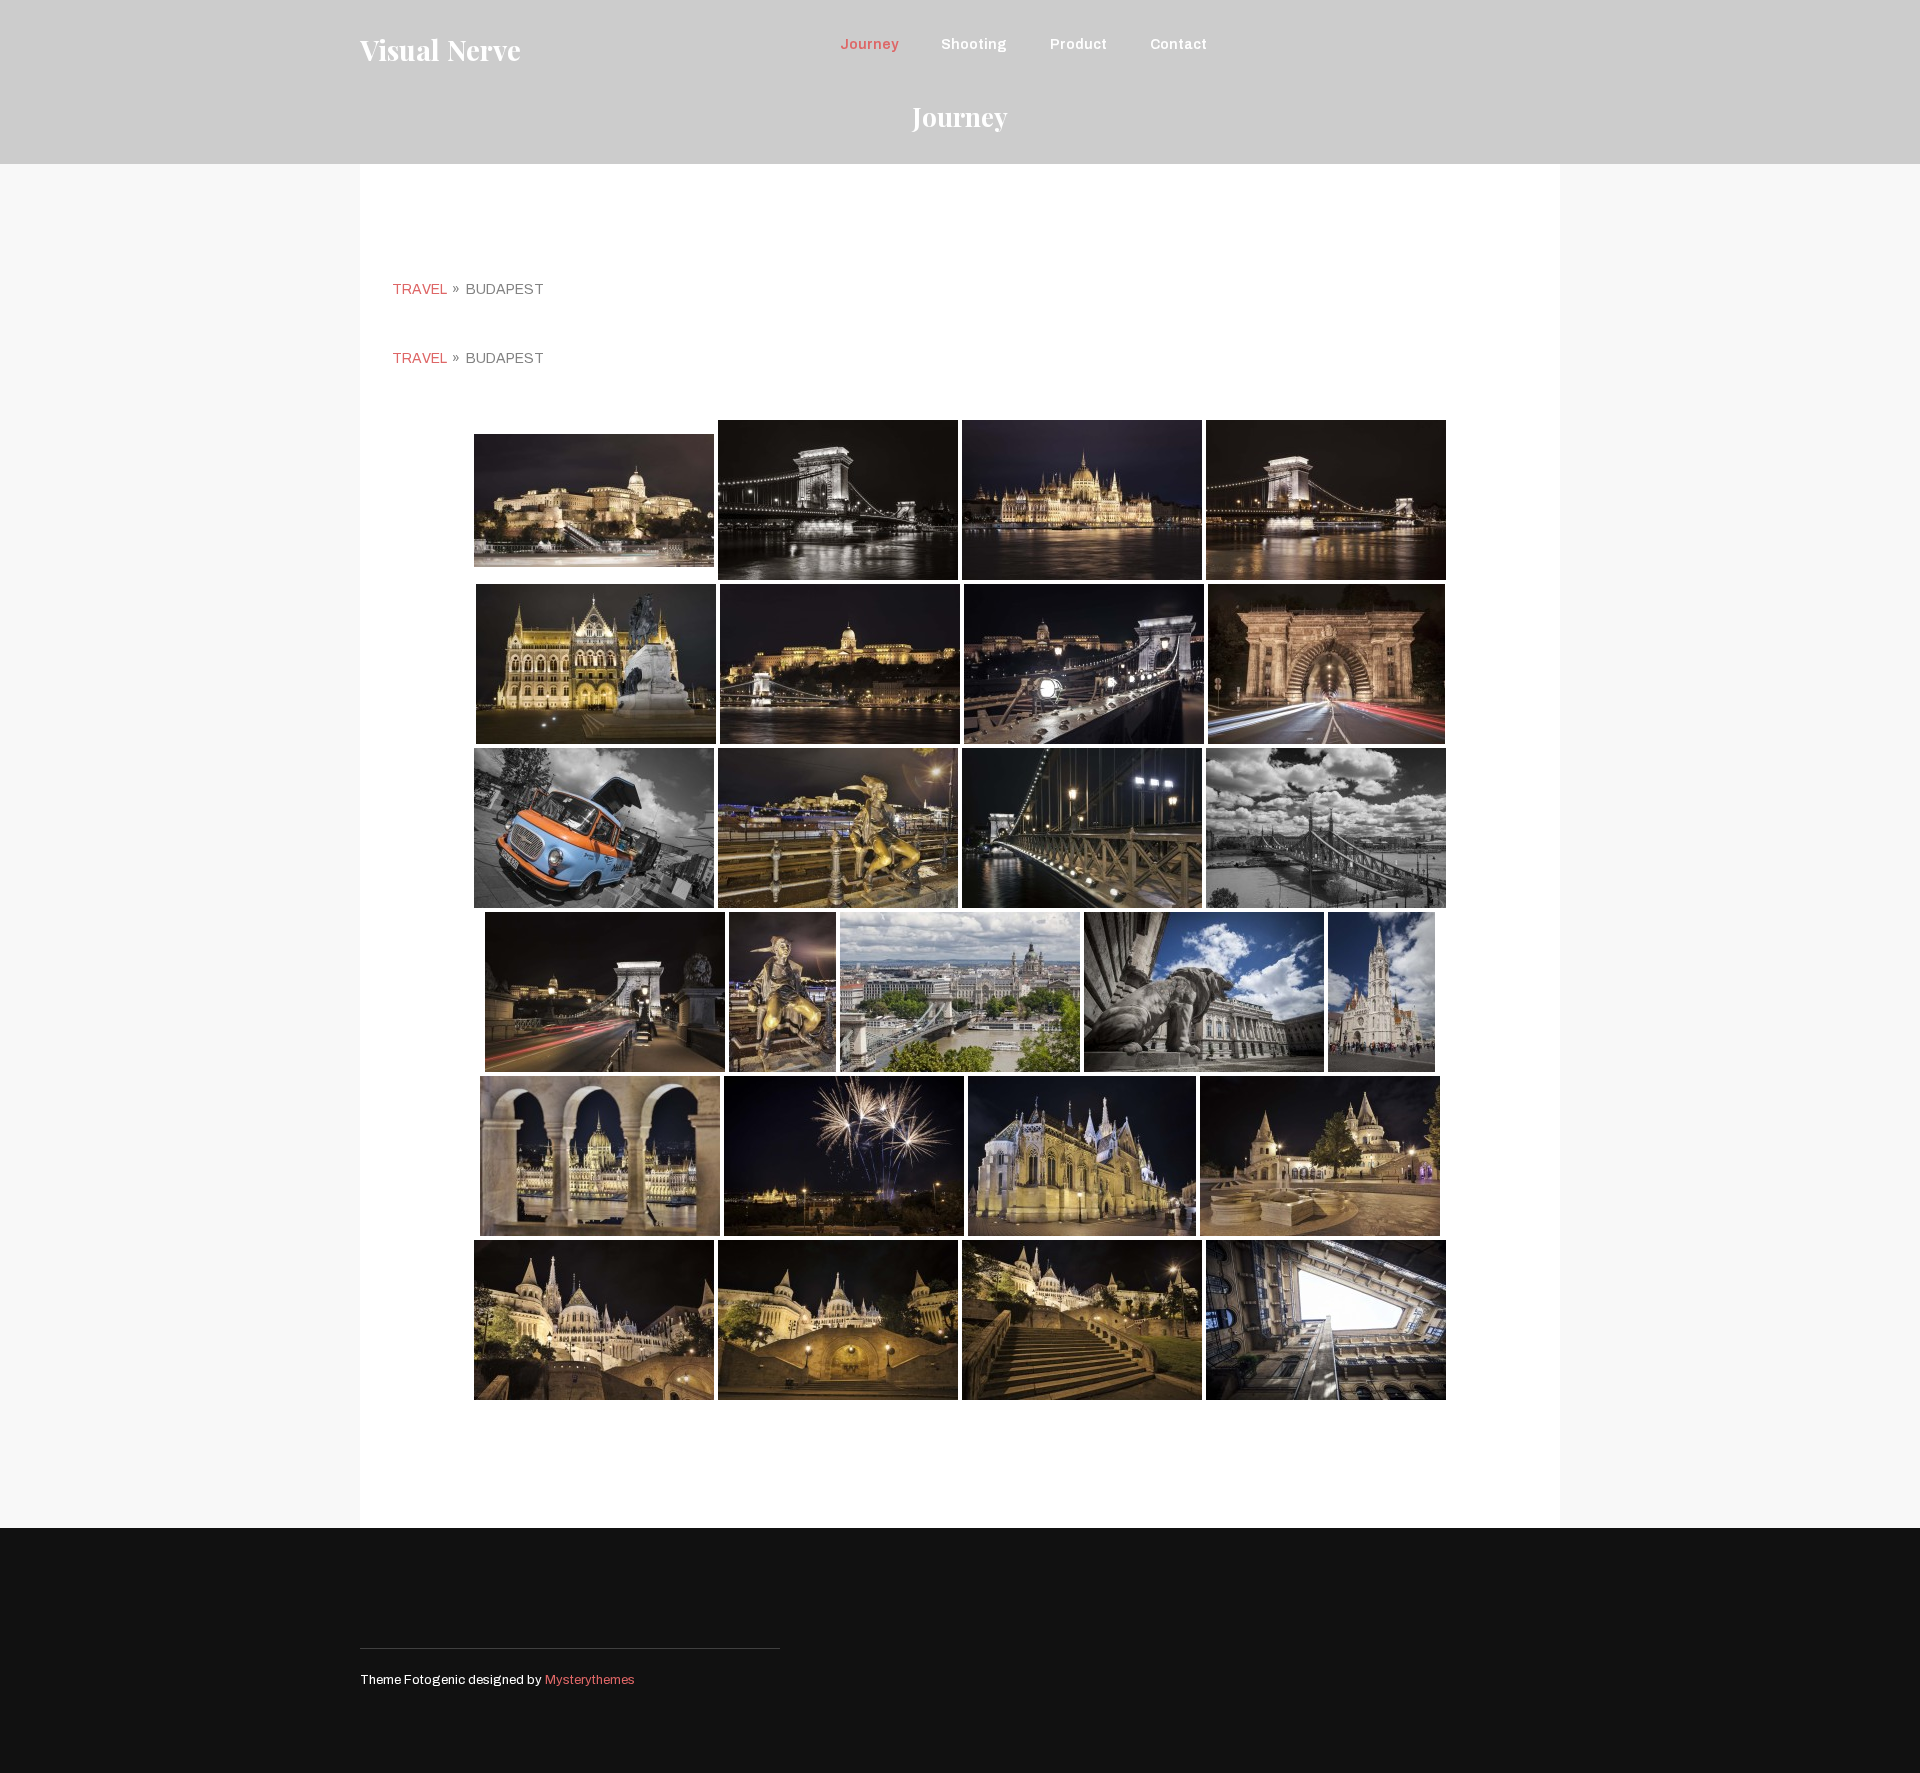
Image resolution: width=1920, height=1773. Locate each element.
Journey (869, 44)
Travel (419, 289)
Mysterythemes (590, 1680)
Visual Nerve (440, 49)
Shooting (974, 44)
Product (1078, 44)
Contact (1178, 44)
